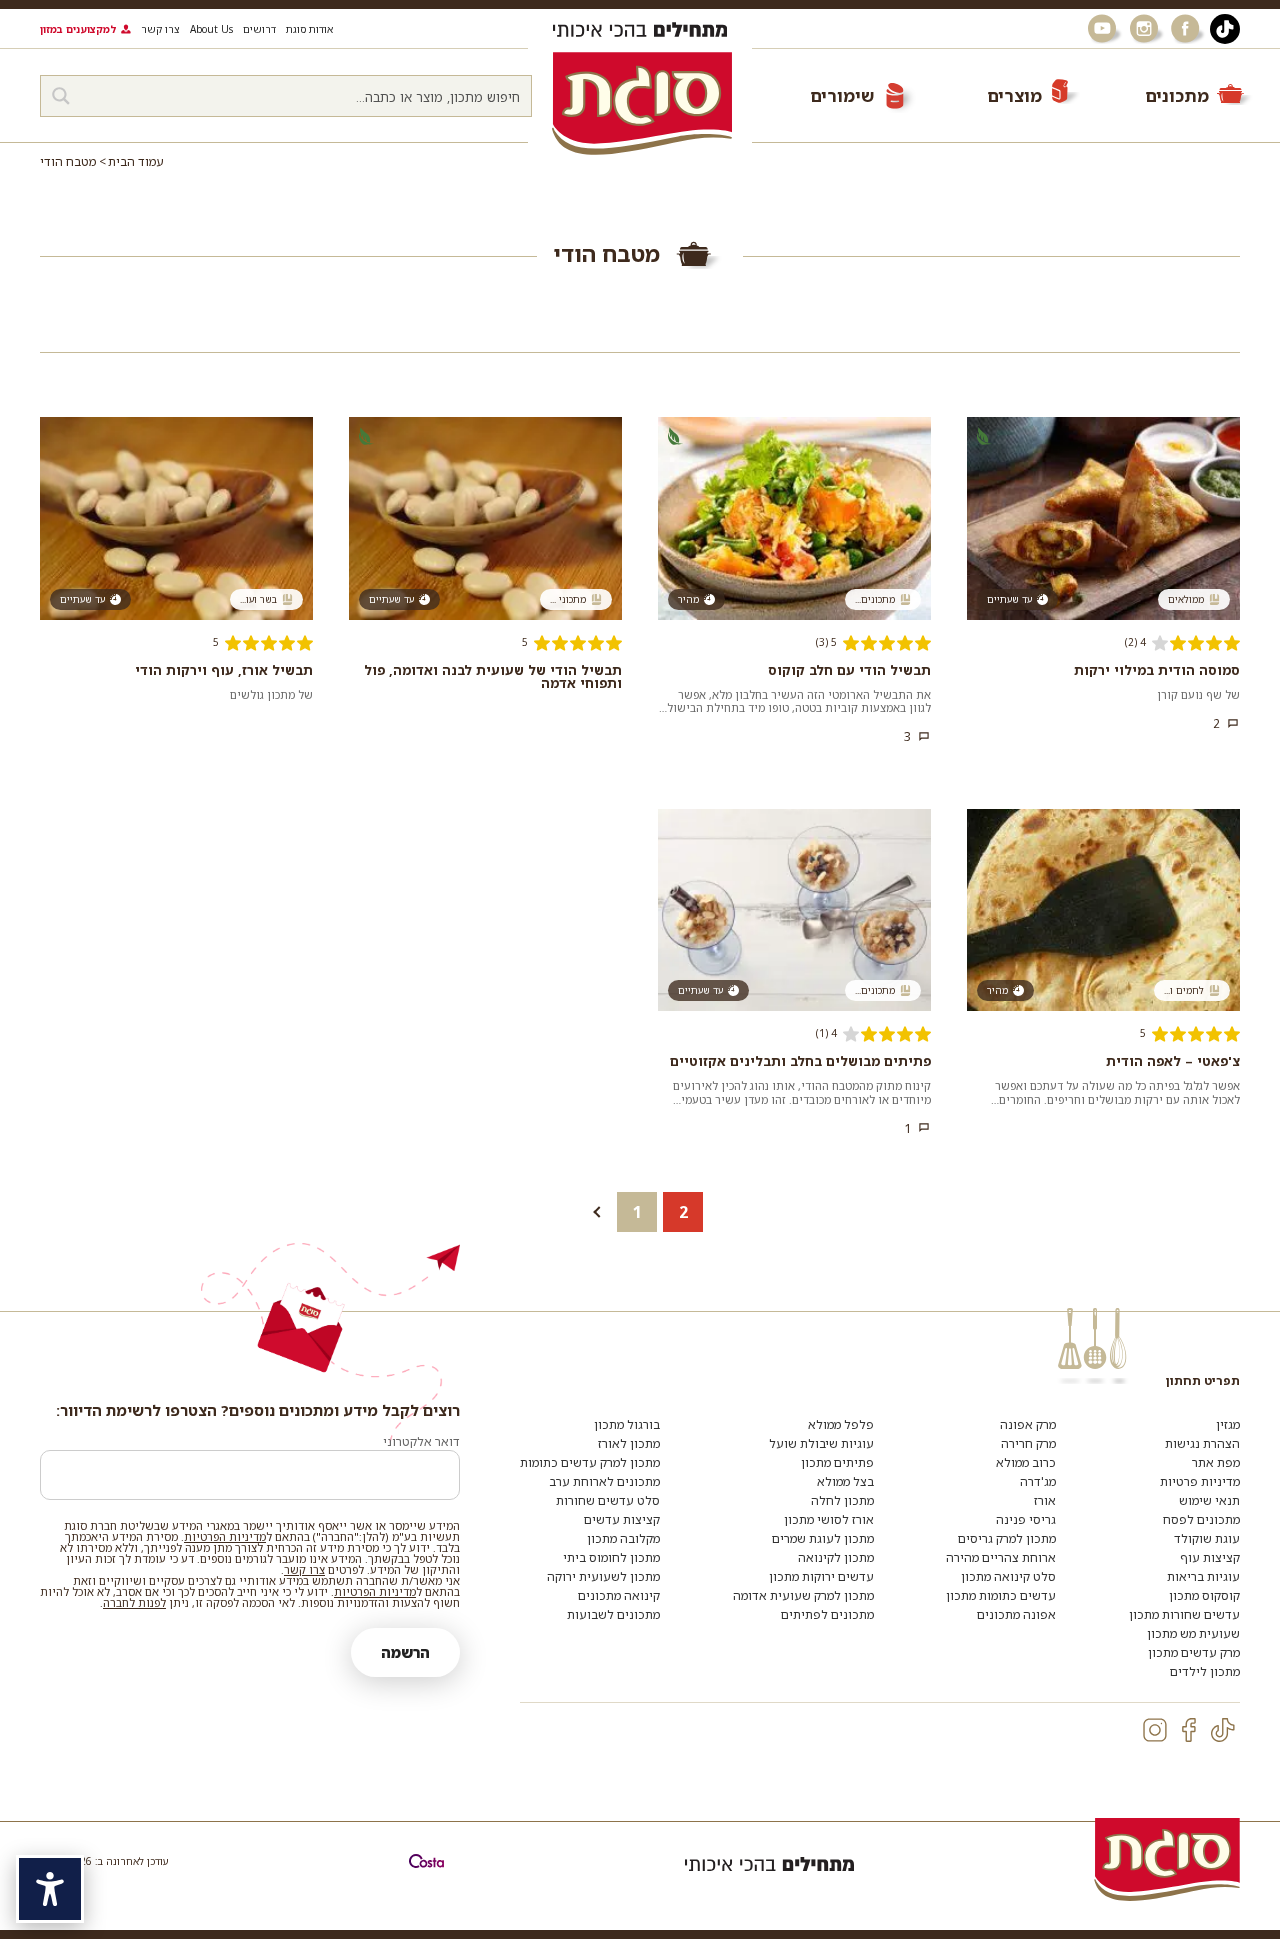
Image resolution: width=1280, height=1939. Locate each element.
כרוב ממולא (1026, 1462)
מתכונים (1177, 95)
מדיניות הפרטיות (225, 1536)
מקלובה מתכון (623, 1538)
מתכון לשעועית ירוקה (603, 1576)
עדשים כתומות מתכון (1001, 1595)
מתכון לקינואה (836, 1557)
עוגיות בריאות (1203, 1576)
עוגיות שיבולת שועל (821, 1443)
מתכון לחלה (842, 1500)
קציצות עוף (1210, 1557)
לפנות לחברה (134, 1602)
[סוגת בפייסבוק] (1188, 29)
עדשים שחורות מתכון (1184, 1614)
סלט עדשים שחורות (608, 1500)
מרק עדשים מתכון (1194, 1652)
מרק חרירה (1028, 1443)
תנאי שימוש (1209, 1500)
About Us (211, 29)
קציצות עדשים (622, 1519)
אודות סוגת (309, 29)
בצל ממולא (845, 1481)
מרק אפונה (1028, 1424)
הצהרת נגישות (1202, 1443)
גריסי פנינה (1026, 1519)
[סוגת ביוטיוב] (1104, 29)
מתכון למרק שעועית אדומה (803, 1595)
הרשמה (405, 1652)
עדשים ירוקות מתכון (821, 1576)
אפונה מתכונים (1016, 1614)
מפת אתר (1216, 1462)
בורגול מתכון (627, 1424)
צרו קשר (160, 29)
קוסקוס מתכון (1204, 1595)
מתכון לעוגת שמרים (823, 1538)
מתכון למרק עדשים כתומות (590, 1462)
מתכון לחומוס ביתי (611, 1557)
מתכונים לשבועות (613, 1614)
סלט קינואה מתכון (1008, 1576)
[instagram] (1155, 1730)
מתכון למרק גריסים (1007, 1538)
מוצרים (1014, 95)
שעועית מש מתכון (1193, 1633)
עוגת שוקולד (1207, 1538)
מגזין (1228, 1424)
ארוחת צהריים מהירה (1001, 1557)
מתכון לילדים (1205, 1671)
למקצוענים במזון (78, 29)
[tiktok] (1223, 1730)
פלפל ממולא (841, 1424)
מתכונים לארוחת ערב (604, 1481)
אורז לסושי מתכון (829, 1519)
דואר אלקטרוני (421, 1441)
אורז (1045, 1500)
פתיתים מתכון (837, 1462)
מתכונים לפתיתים (827, 1614)
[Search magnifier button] (61, 96)
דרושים (259, 29)
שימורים (842, 95)
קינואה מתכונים (619, 1595)
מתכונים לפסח (1201, 1519)
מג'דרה (1038, 1481)
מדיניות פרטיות (1200, 1481)
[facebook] (1189, 1730)
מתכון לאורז (629, 1443)
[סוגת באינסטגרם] (1146, 29)
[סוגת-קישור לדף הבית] (642, 103)
